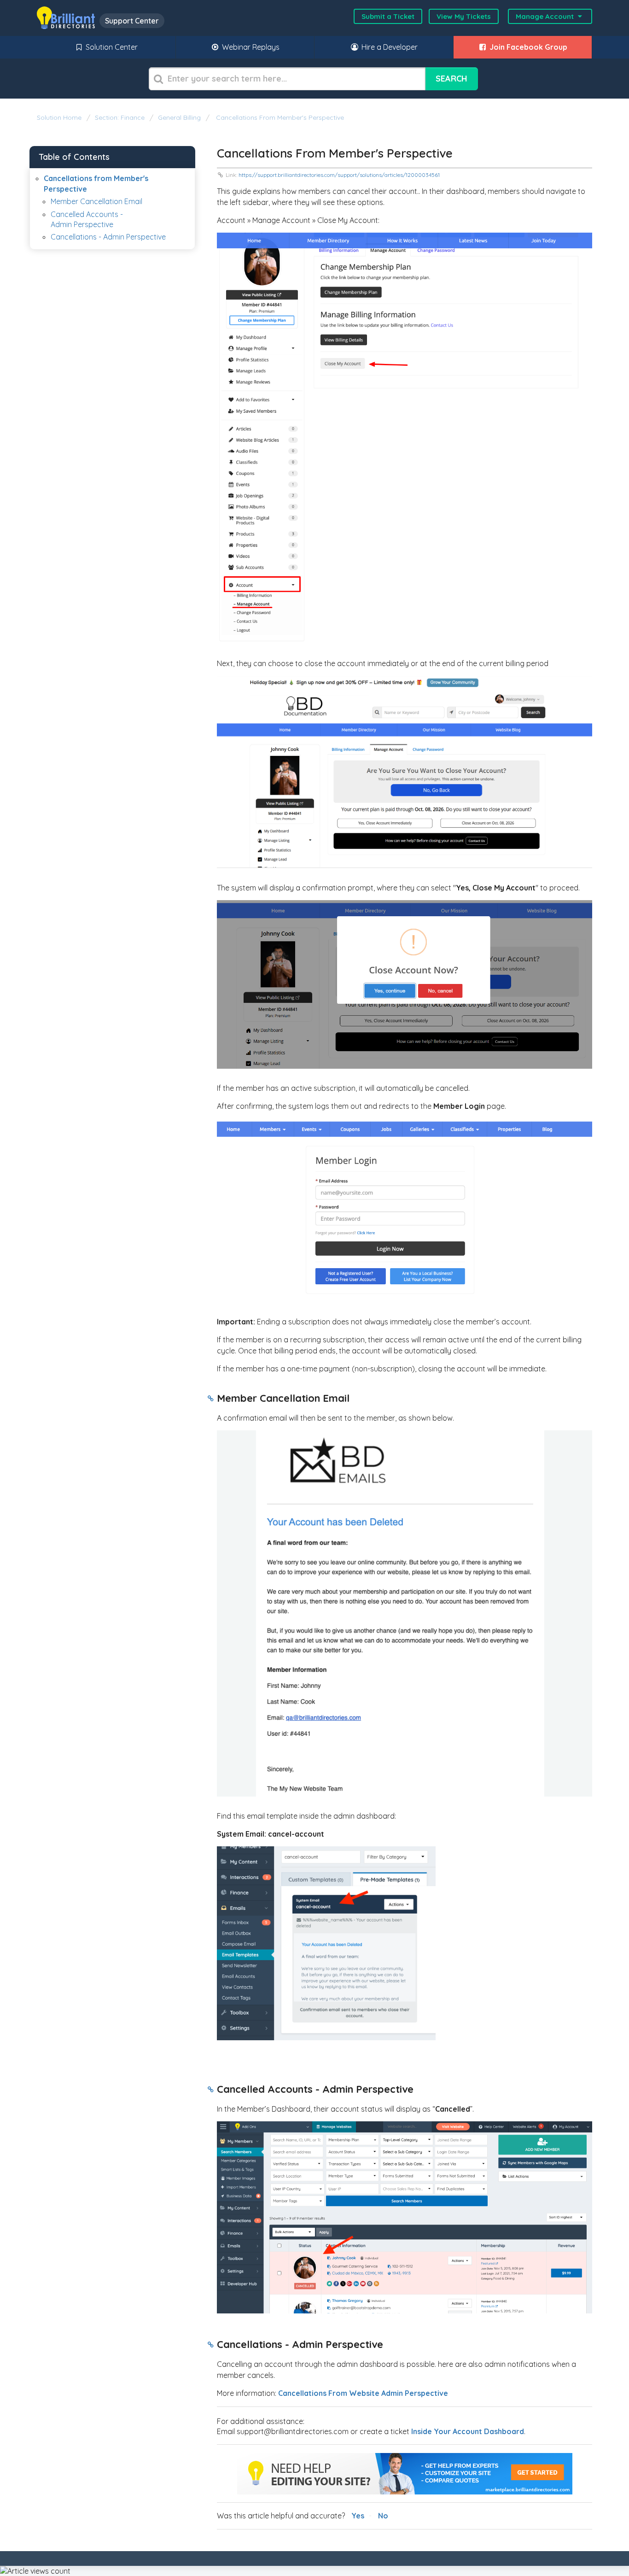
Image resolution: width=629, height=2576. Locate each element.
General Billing (179, 117)
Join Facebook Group (527, 47)
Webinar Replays (250, 47)
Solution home (60, 117)
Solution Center (111, 47)
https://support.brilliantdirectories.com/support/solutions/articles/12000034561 (339, 175)
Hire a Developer (389, 47)
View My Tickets (464, 16)
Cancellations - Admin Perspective (108, 237)
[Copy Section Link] (211, 1399)
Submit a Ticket (388, 16)
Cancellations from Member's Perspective (279, 117)
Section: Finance (120, 117)
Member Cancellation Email (96, 201)
